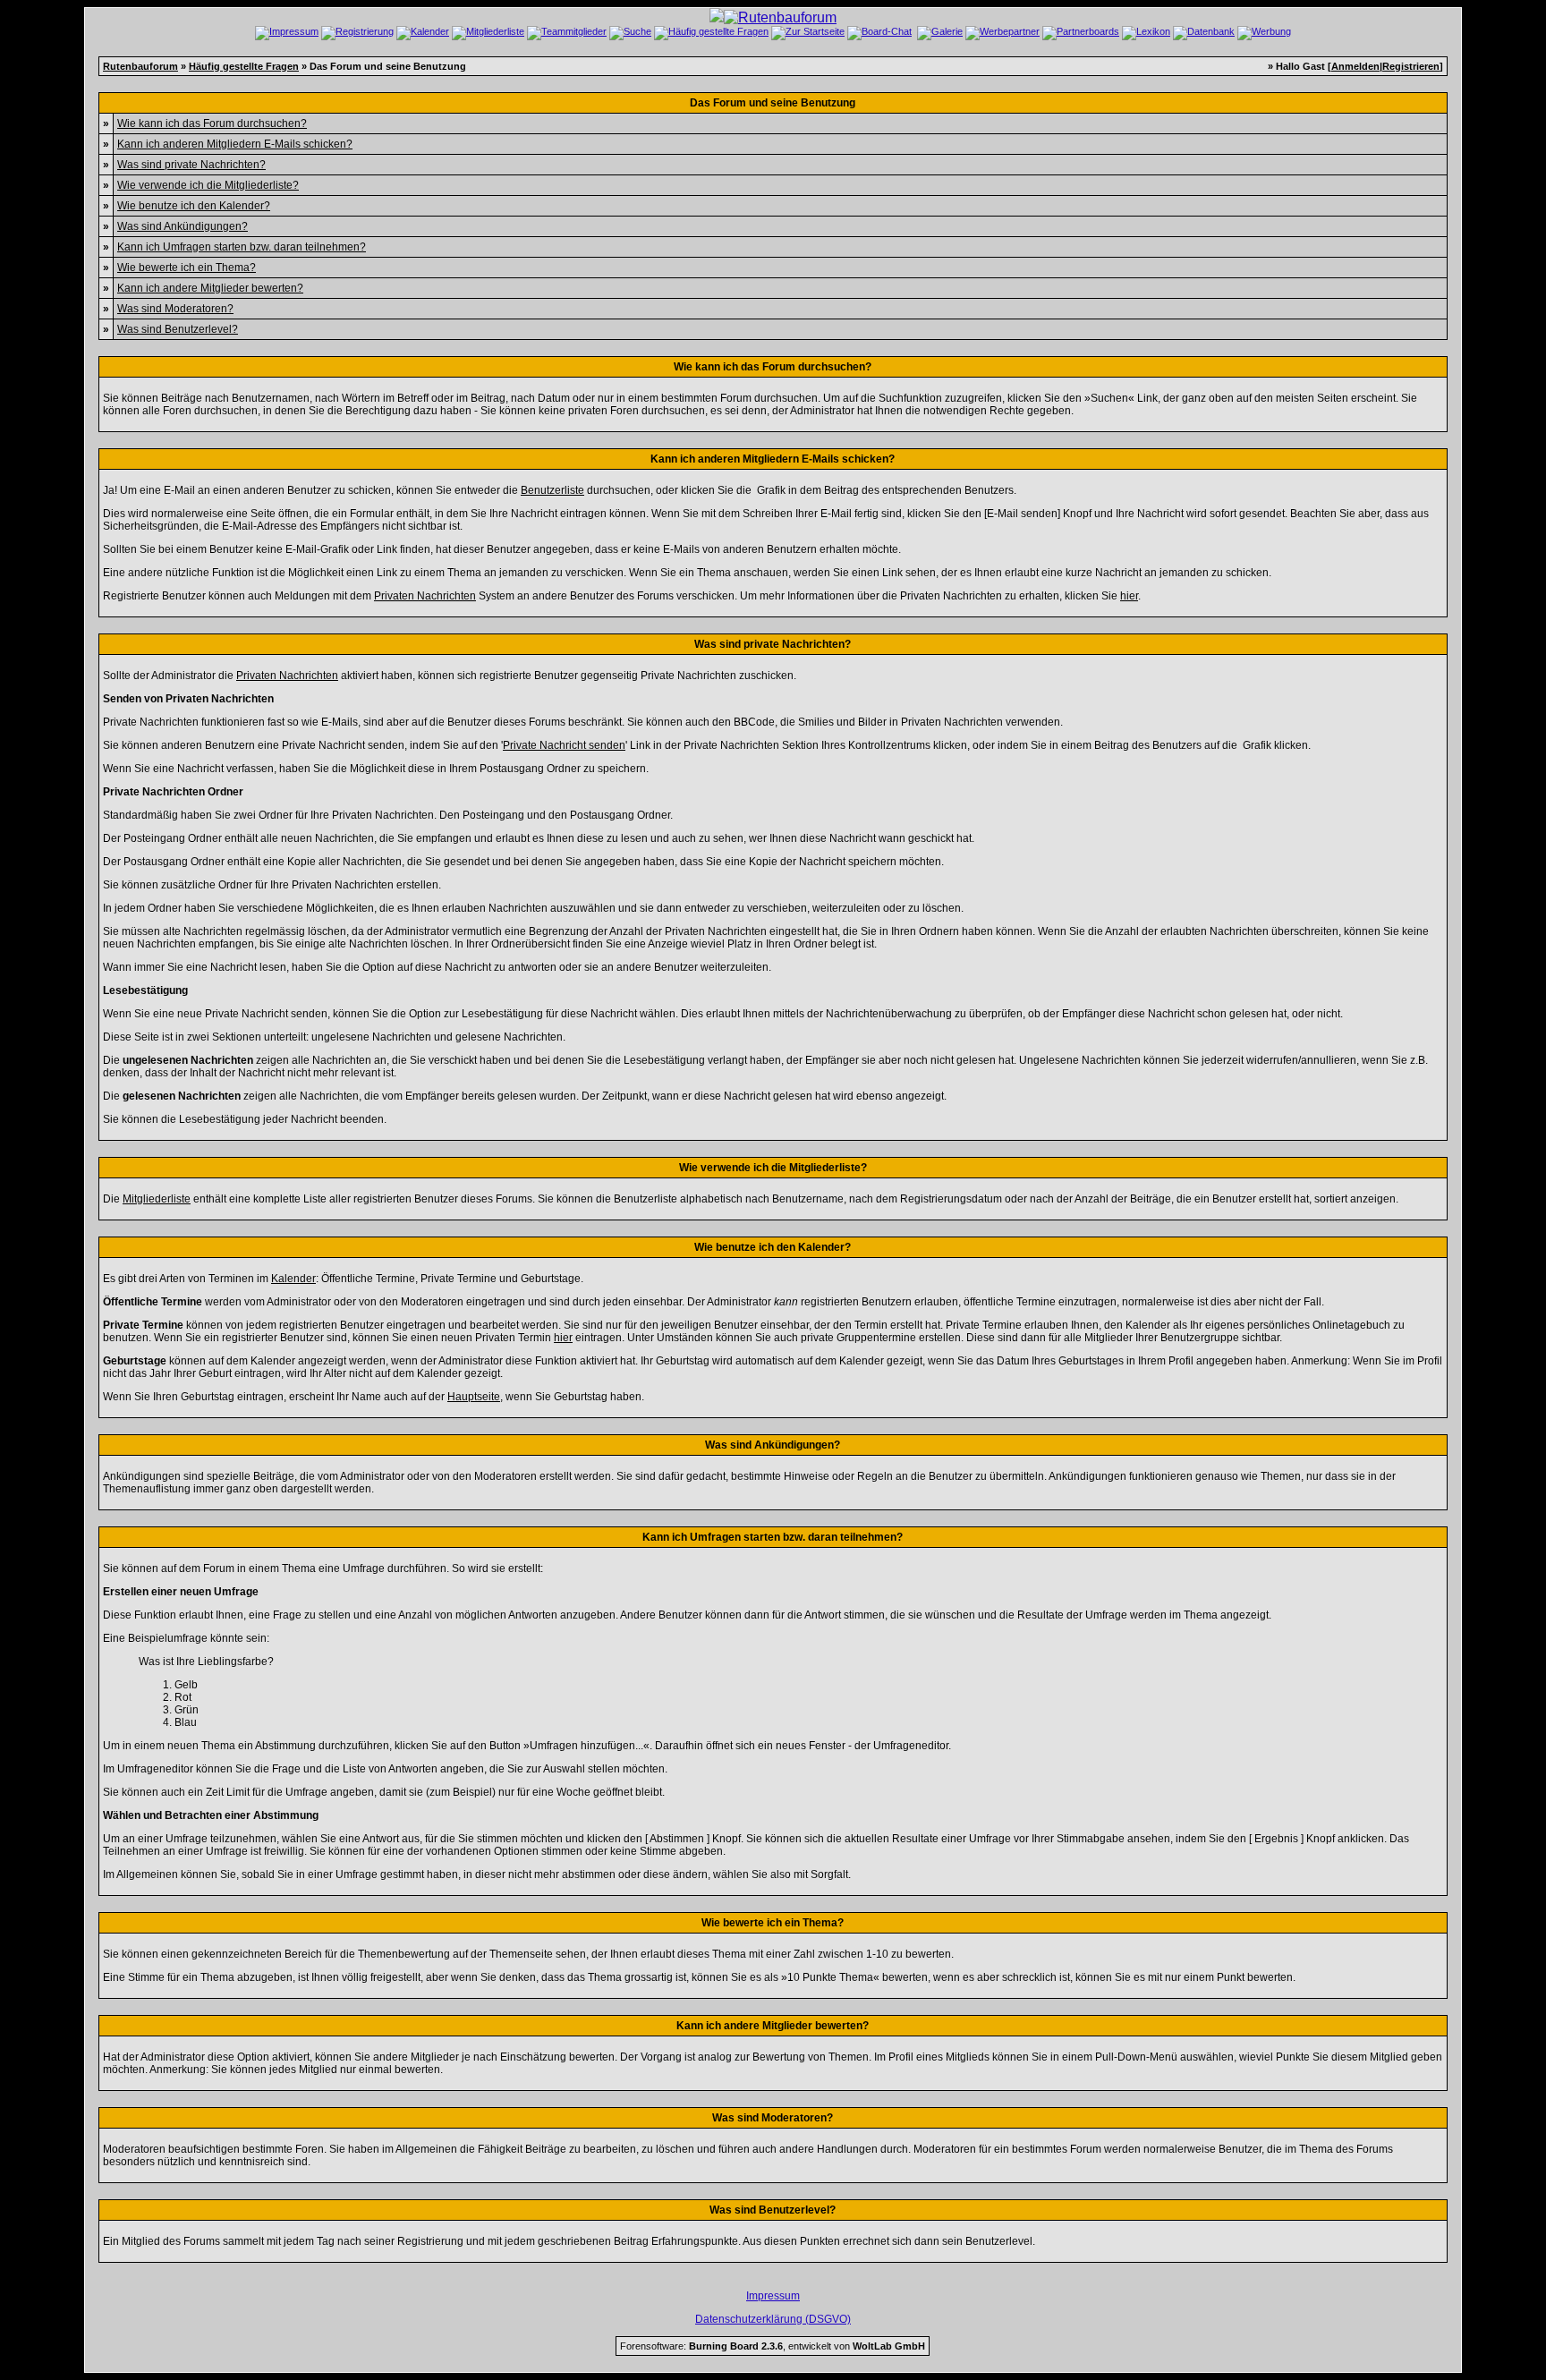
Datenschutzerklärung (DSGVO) (773, 2319)
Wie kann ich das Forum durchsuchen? (212, 123)
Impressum (773, 2296)
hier (1129, 596)
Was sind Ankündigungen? (183, 226)
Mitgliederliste (157, 1199)
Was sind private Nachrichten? (191, 165)
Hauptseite (474, 1397)
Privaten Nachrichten (425, 596)
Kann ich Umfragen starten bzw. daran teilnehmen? (242, 247)
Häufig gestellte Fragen (244, 66)
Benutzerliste (552, 490)
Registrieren (1411, 66)
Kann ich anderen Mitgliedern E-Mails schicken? (235, 144)
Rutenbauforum (140, 66)
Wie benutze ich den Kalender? (194, 206)
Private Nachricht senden (564, 745)
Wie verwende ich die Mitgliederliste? (208, 185)
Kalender (293, 1279)
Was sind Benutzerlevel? (178, 329)
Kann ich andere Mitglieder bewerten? (210, 288)
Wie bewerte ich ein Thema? (187, 268)
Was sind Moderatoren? (175, 309)
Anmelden (1355, 66)
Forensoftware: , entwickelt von (773, 2346)
